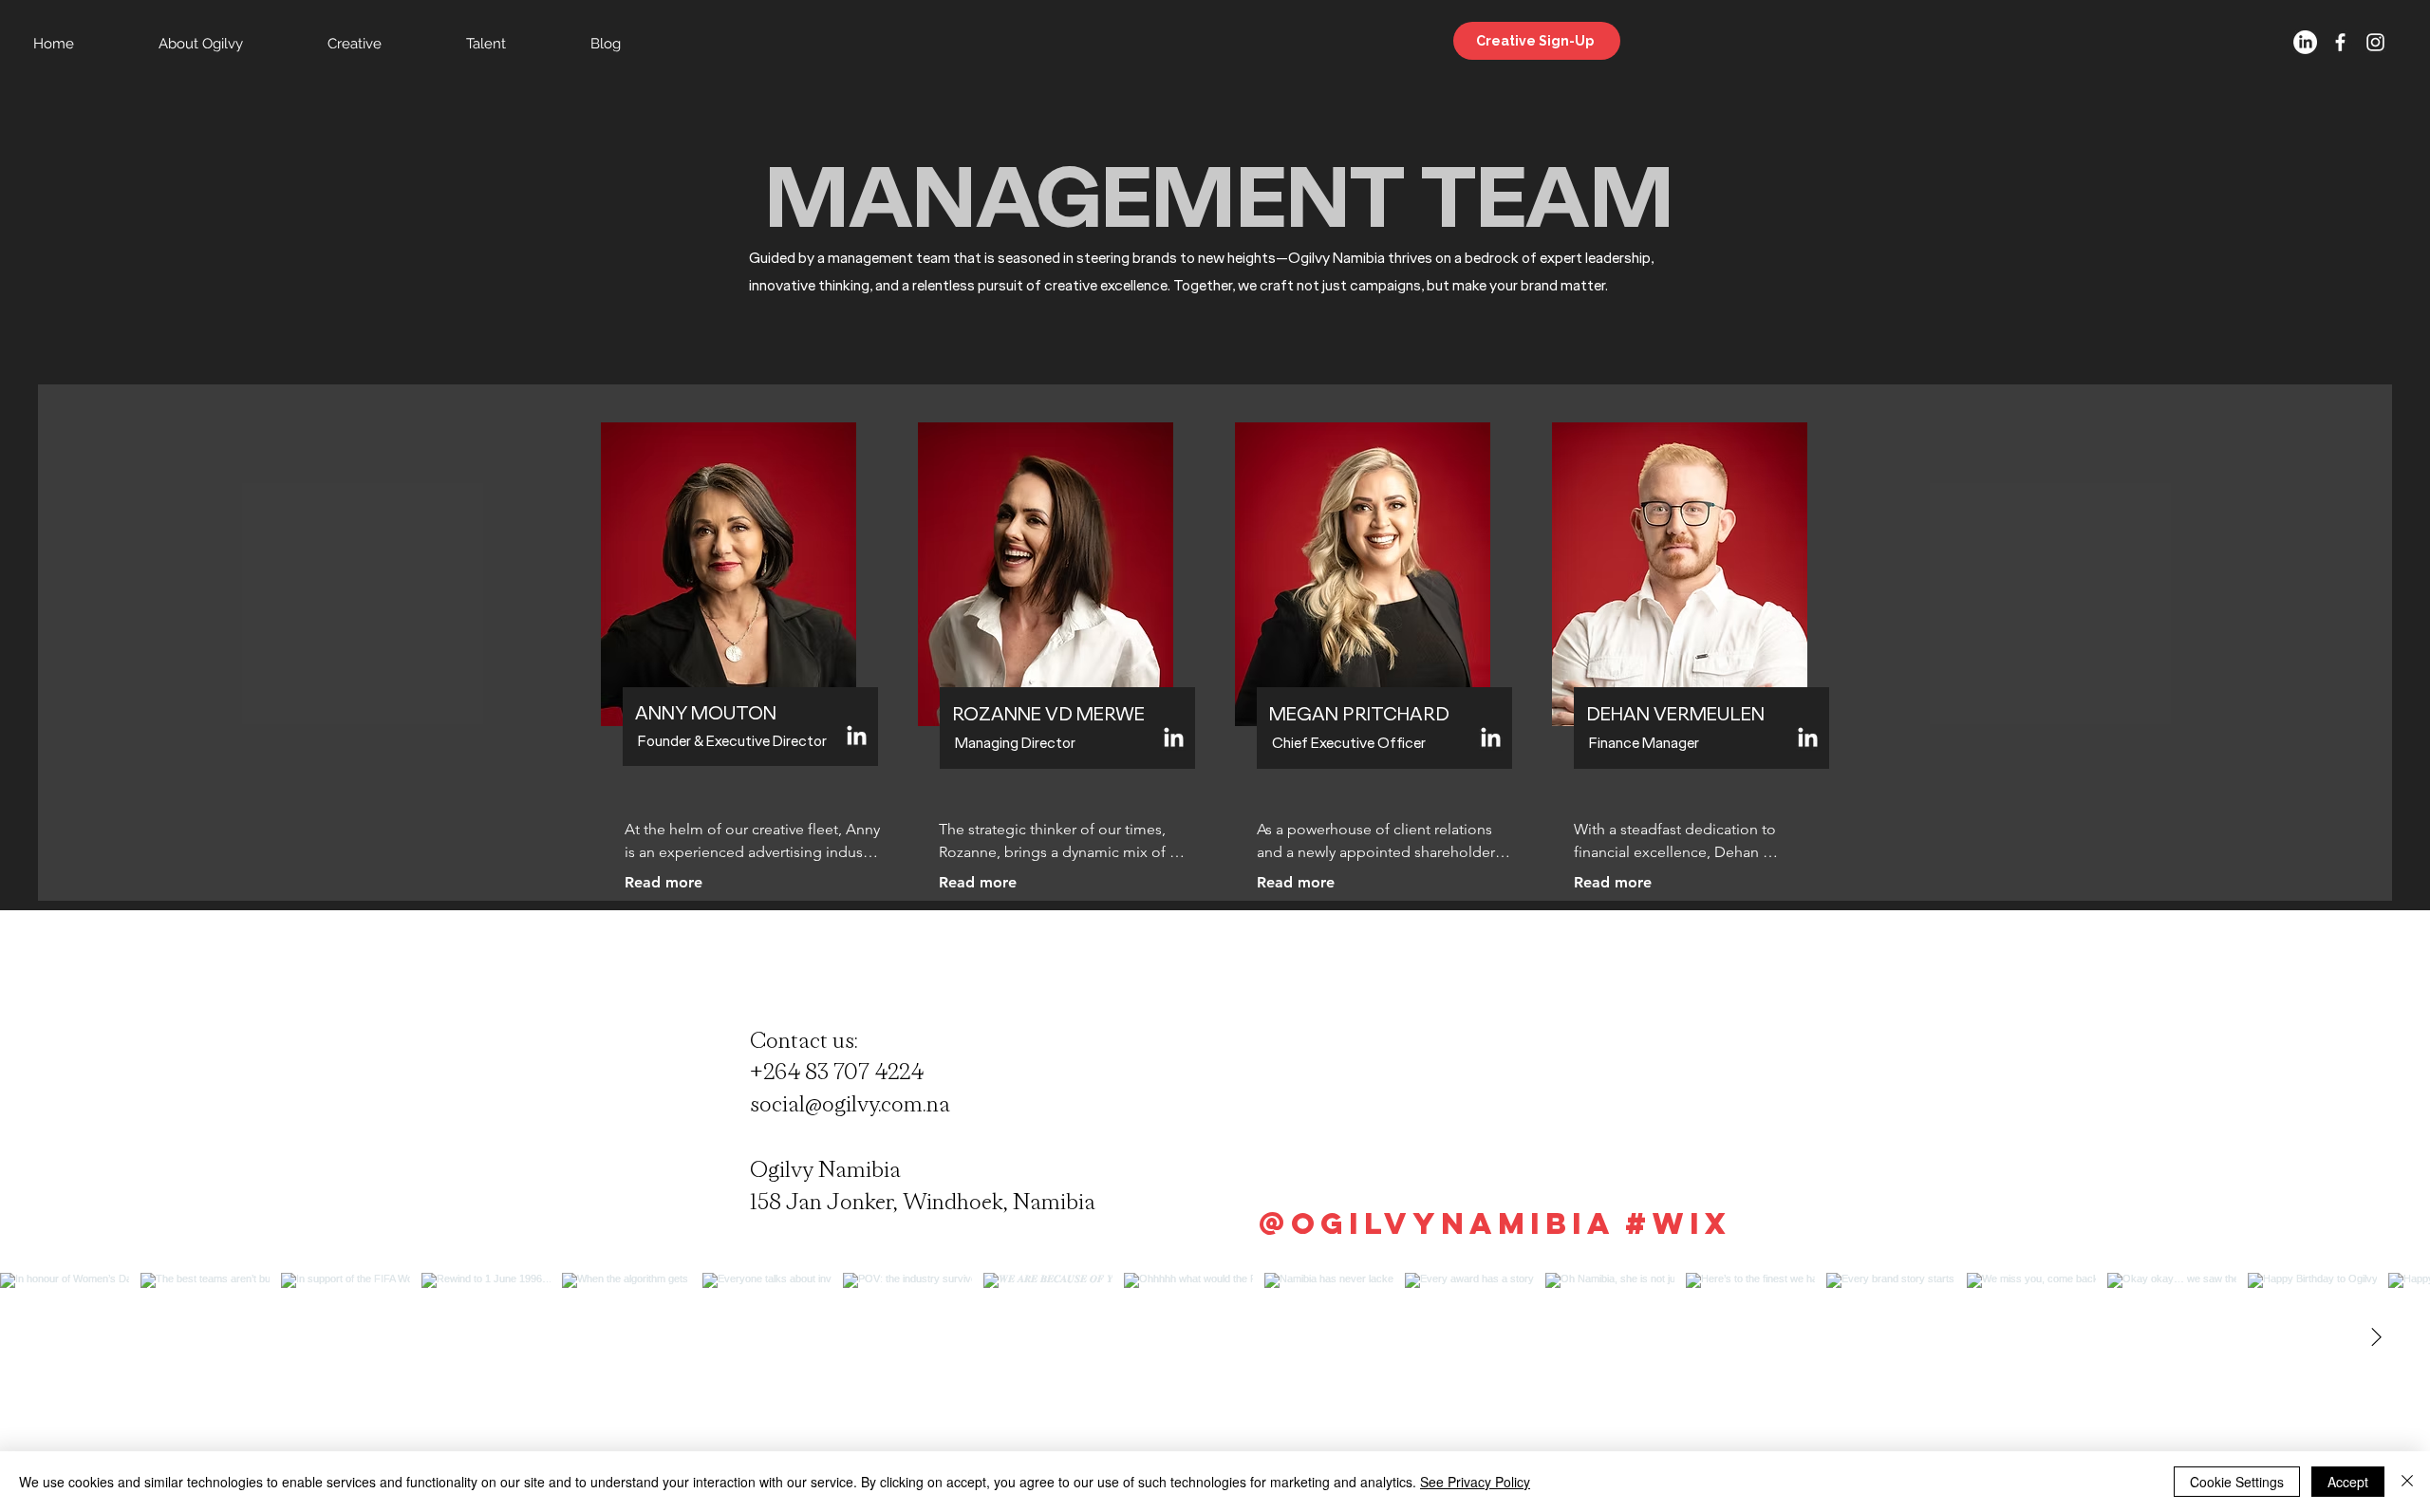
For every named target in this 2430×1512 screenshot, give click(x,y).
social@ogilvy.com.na (850, 1103)
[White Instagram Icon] (2375, 42)
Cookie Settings (2237, 1482)
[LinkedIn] (2305, 42)
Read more (664, 882)
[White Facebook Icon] (2340, 42)
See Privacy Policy (1475, 1482)
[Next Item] (2376, 1337)
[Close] (2407, 1482)
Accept (2348, 1482)
